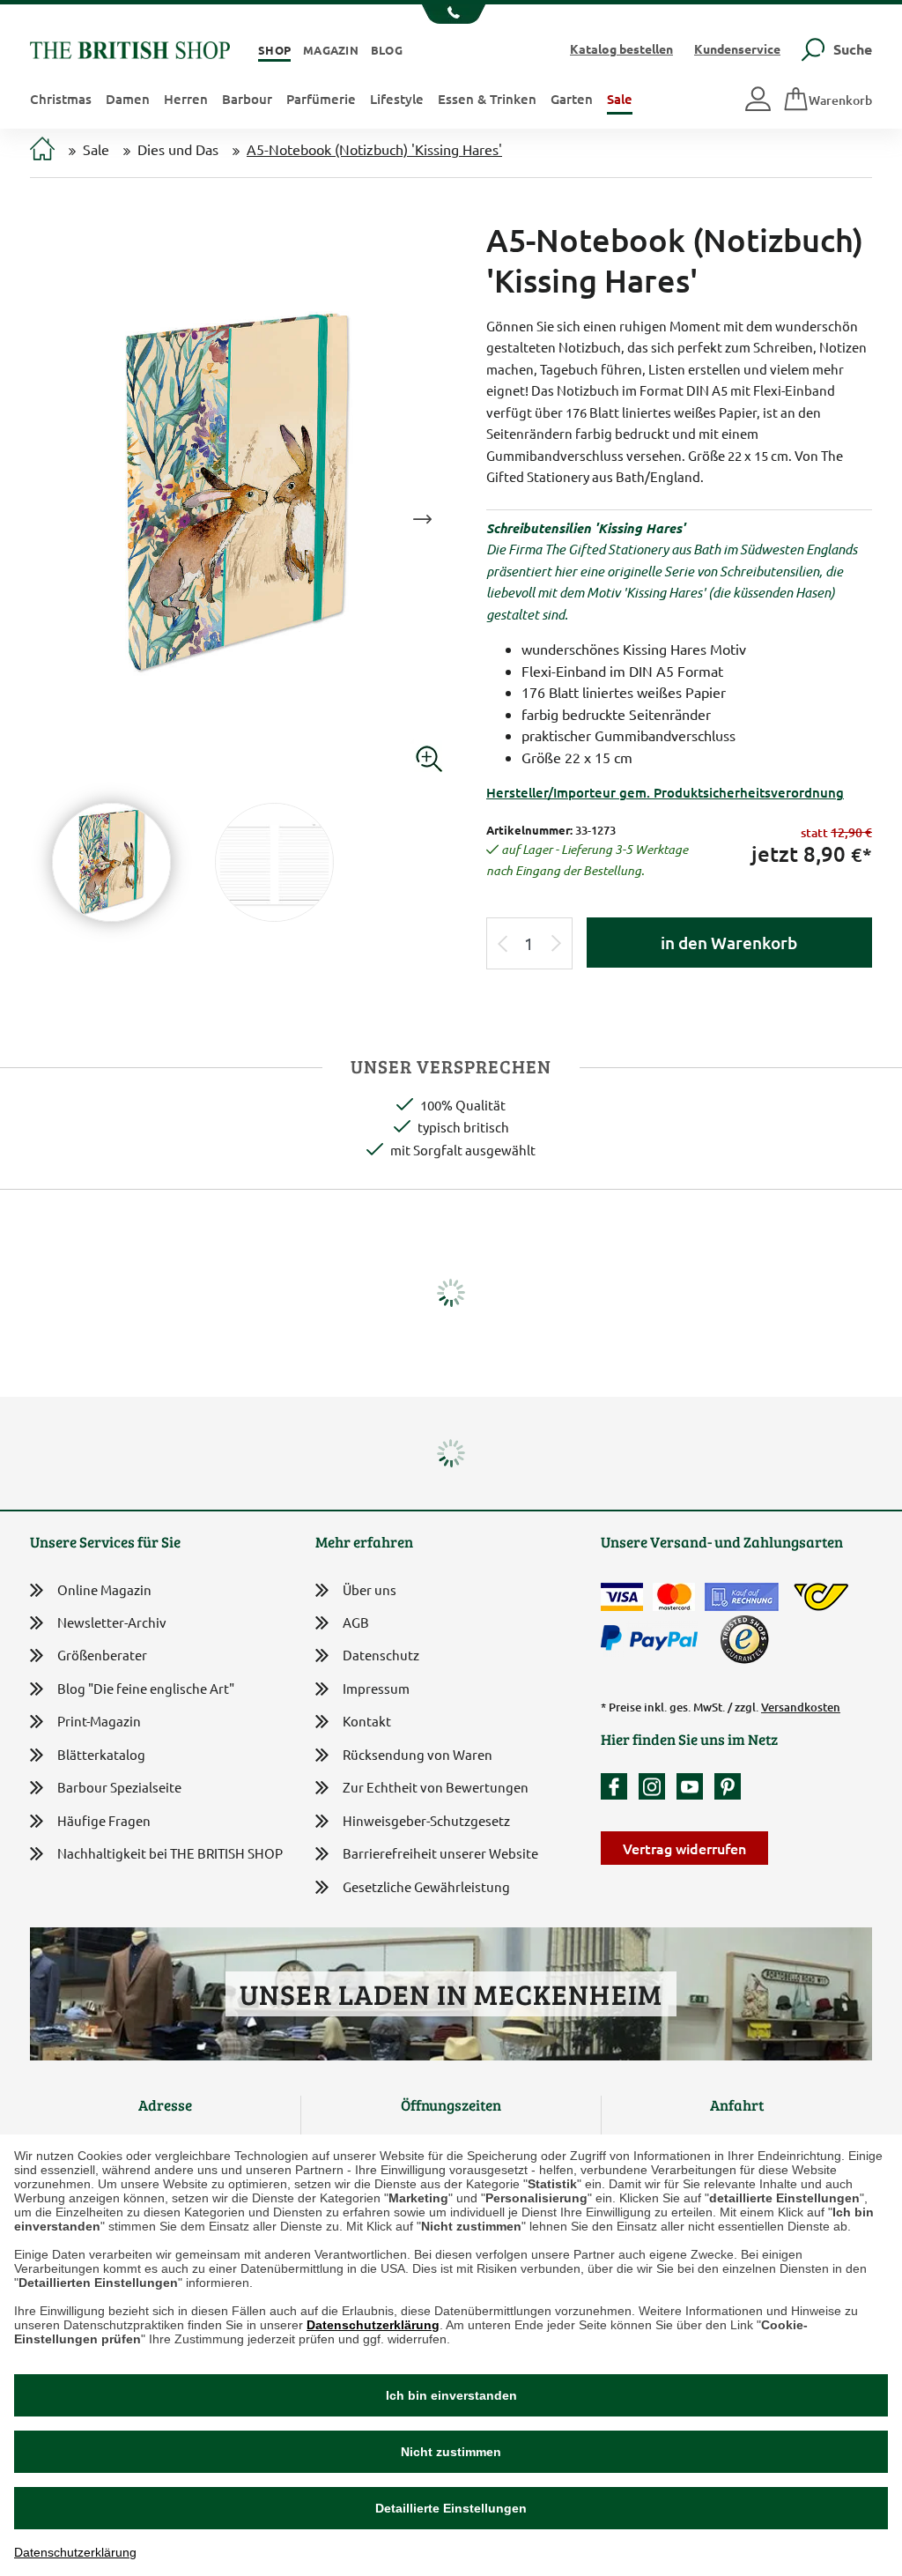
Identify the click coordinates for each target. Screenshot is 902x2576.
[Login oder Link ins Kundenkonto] (759, 100)
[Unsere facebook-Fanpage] (618, 1786)
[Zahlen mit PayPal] (654, 1638)
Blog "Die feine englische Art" (146, 1688)
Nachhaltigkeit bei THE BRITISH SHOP (170, 1853)
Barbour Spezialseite (119, 1787)
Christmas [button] (61, 99)
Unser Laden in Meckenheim (451, 1994)
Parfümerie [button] (321, 99)
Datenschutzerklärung (373, 2325)
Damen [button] (128, 99)
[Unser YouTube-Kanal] (694, 1786)
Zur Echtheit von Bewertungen (436, 1787)
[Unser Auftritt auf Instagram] (656, 1786)
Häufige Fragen (104, 1820)
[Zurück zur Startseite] (130, 48)
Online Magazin (104, 1589)
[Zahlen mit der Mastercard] (674, 1597)
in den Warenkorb (729, 943)
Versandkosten (801, 1707)
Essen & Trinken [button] (487, 99)
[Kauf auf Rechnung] (742, 1597)
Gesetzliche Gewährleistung (426, 1886)
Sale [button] (620, 99)
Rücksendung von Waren (418, 1754)
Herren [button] (186, 99)
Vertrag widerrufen (684, 1848)
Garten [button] (572, 99)
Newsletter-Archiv (112, 1622)
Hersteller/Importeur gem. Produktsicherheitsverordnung (665, 792)
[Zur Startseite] (42, 150)
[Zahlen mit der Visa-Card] (622, 1597)
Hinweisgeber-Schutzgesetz (426, 1820)
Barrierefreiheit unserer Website (440, 1853)
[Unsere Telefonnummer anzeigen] (451, 14)
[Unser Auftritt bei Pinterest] (728, 1786)
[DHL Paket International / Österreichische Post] (821, 1597)
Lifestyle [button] (397, 99)
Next (422, 519)
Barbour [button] (247, 99)
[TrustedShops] (744, 1639)
